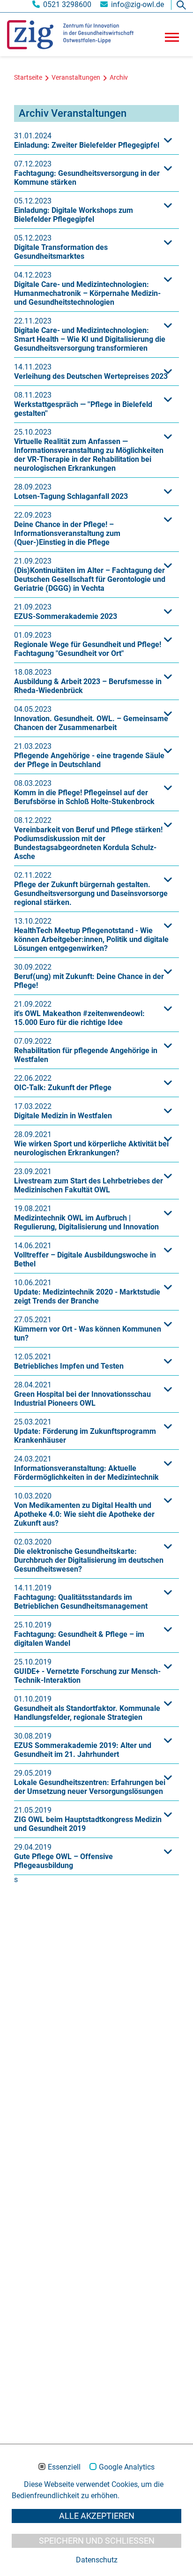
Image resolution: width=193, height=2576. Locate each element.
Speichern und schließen (97, 2541)
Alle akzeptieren (97, 2516)
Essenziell (64, 2467)
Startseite (28, 78)
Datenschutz (97, 2560)
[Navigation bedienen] (172, 40)
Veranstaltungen (76, 78)
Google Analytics (127, 2467)
